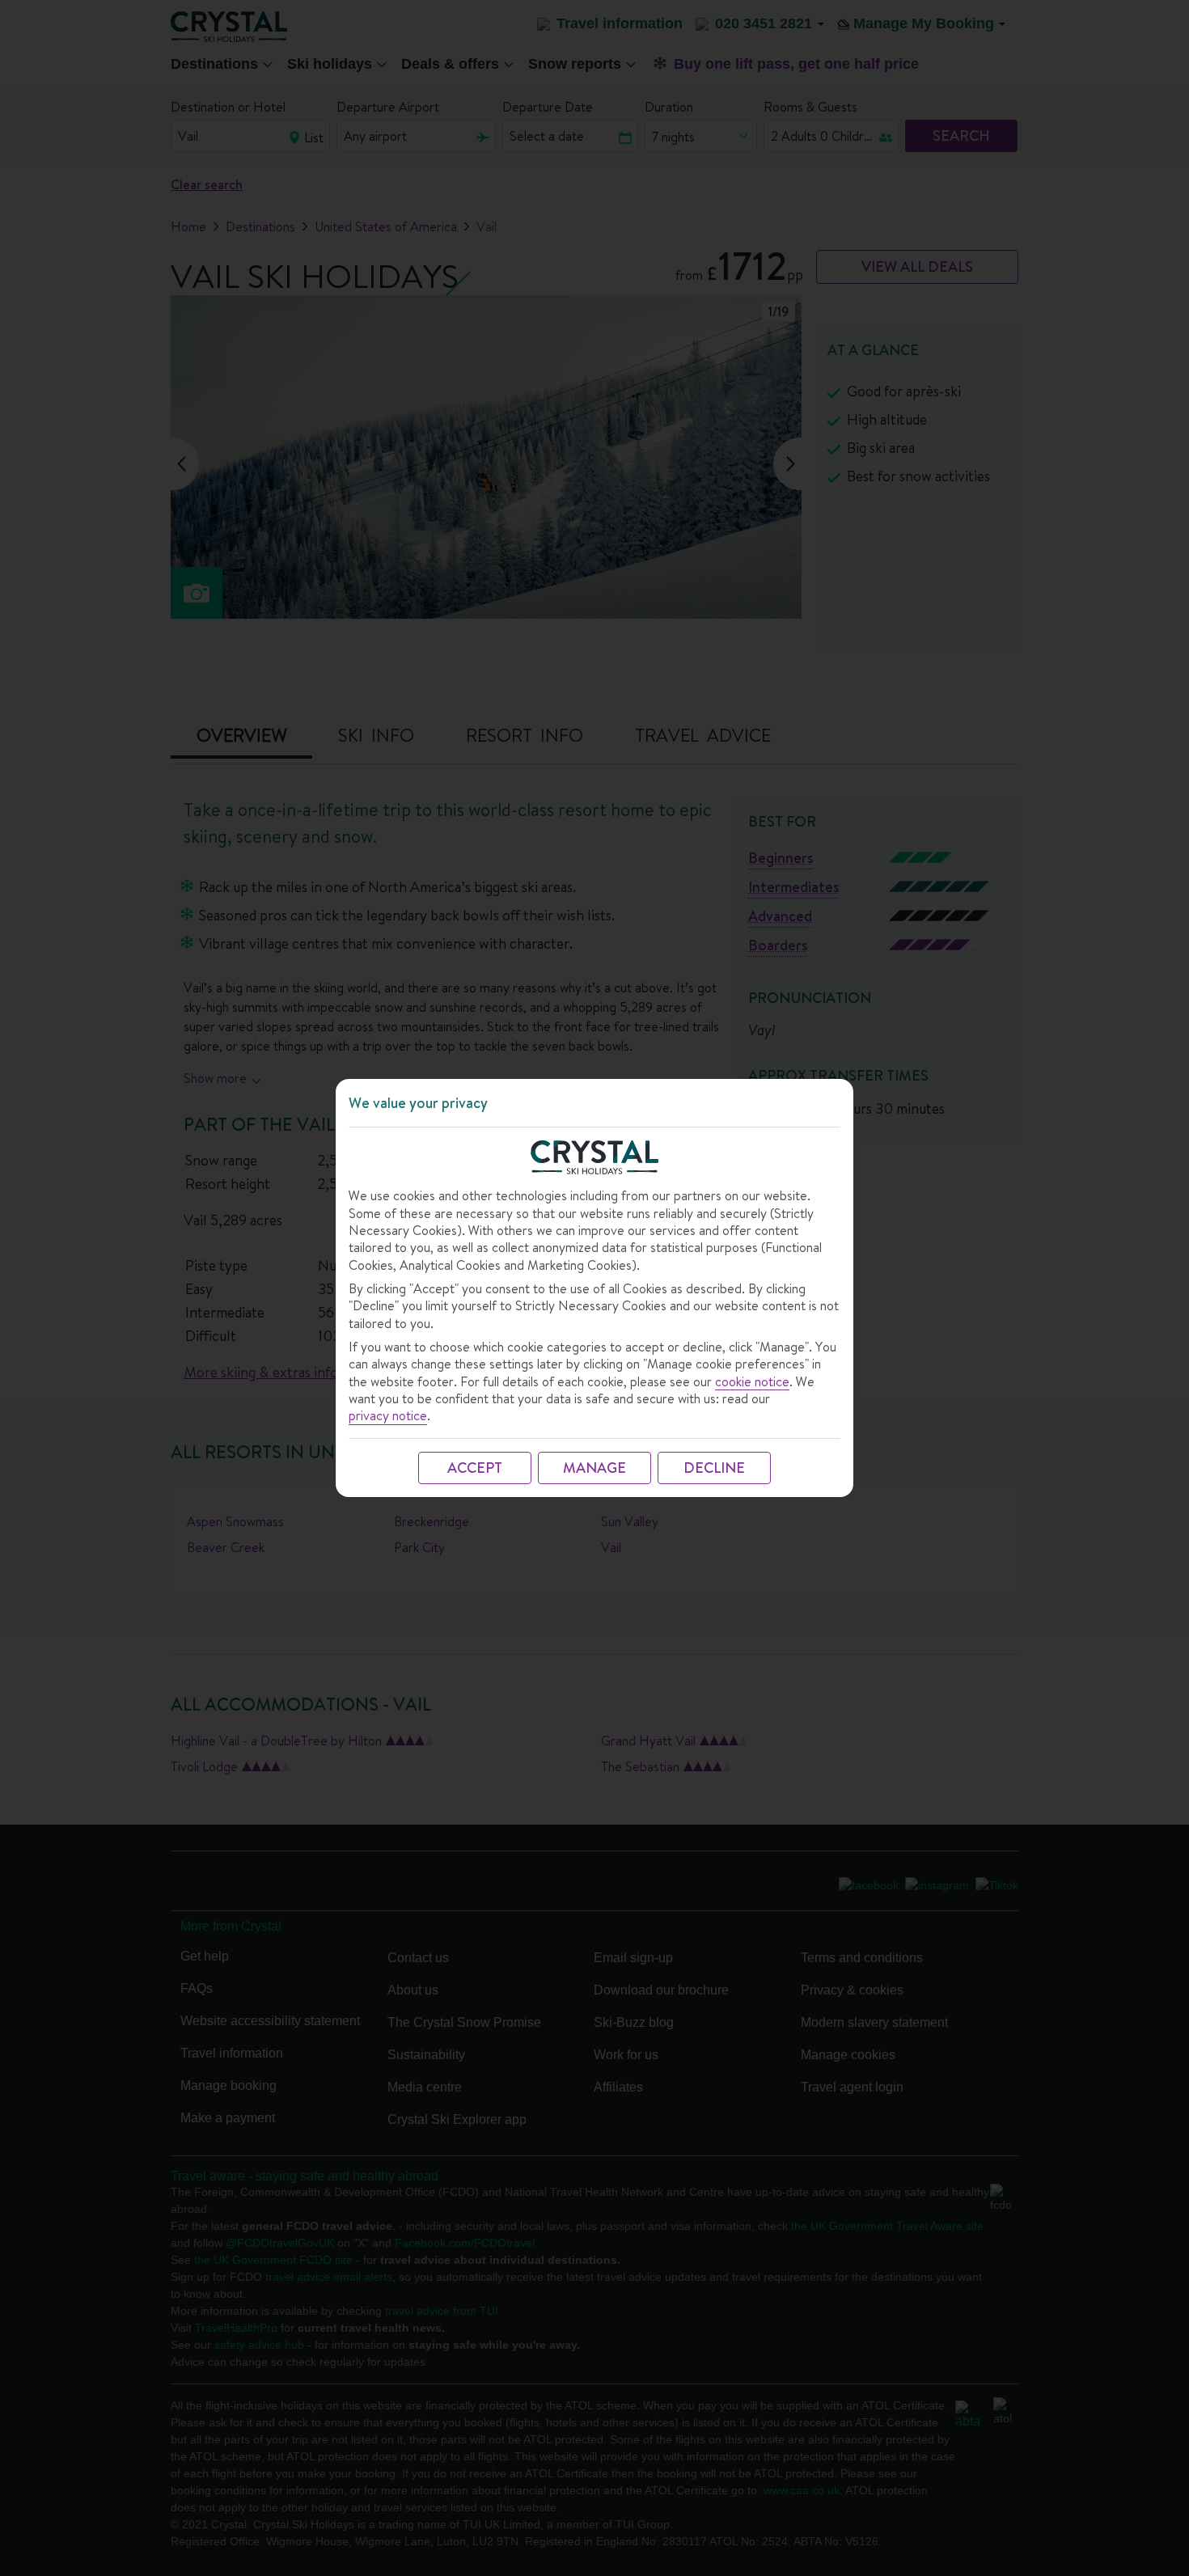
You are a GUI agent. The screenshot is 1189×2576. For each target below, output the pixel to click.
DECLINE (714, 1468)
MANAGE (594, 1468)
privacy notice (388, 1416)
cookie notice (752, 1382)
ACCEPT (475, 1468)
